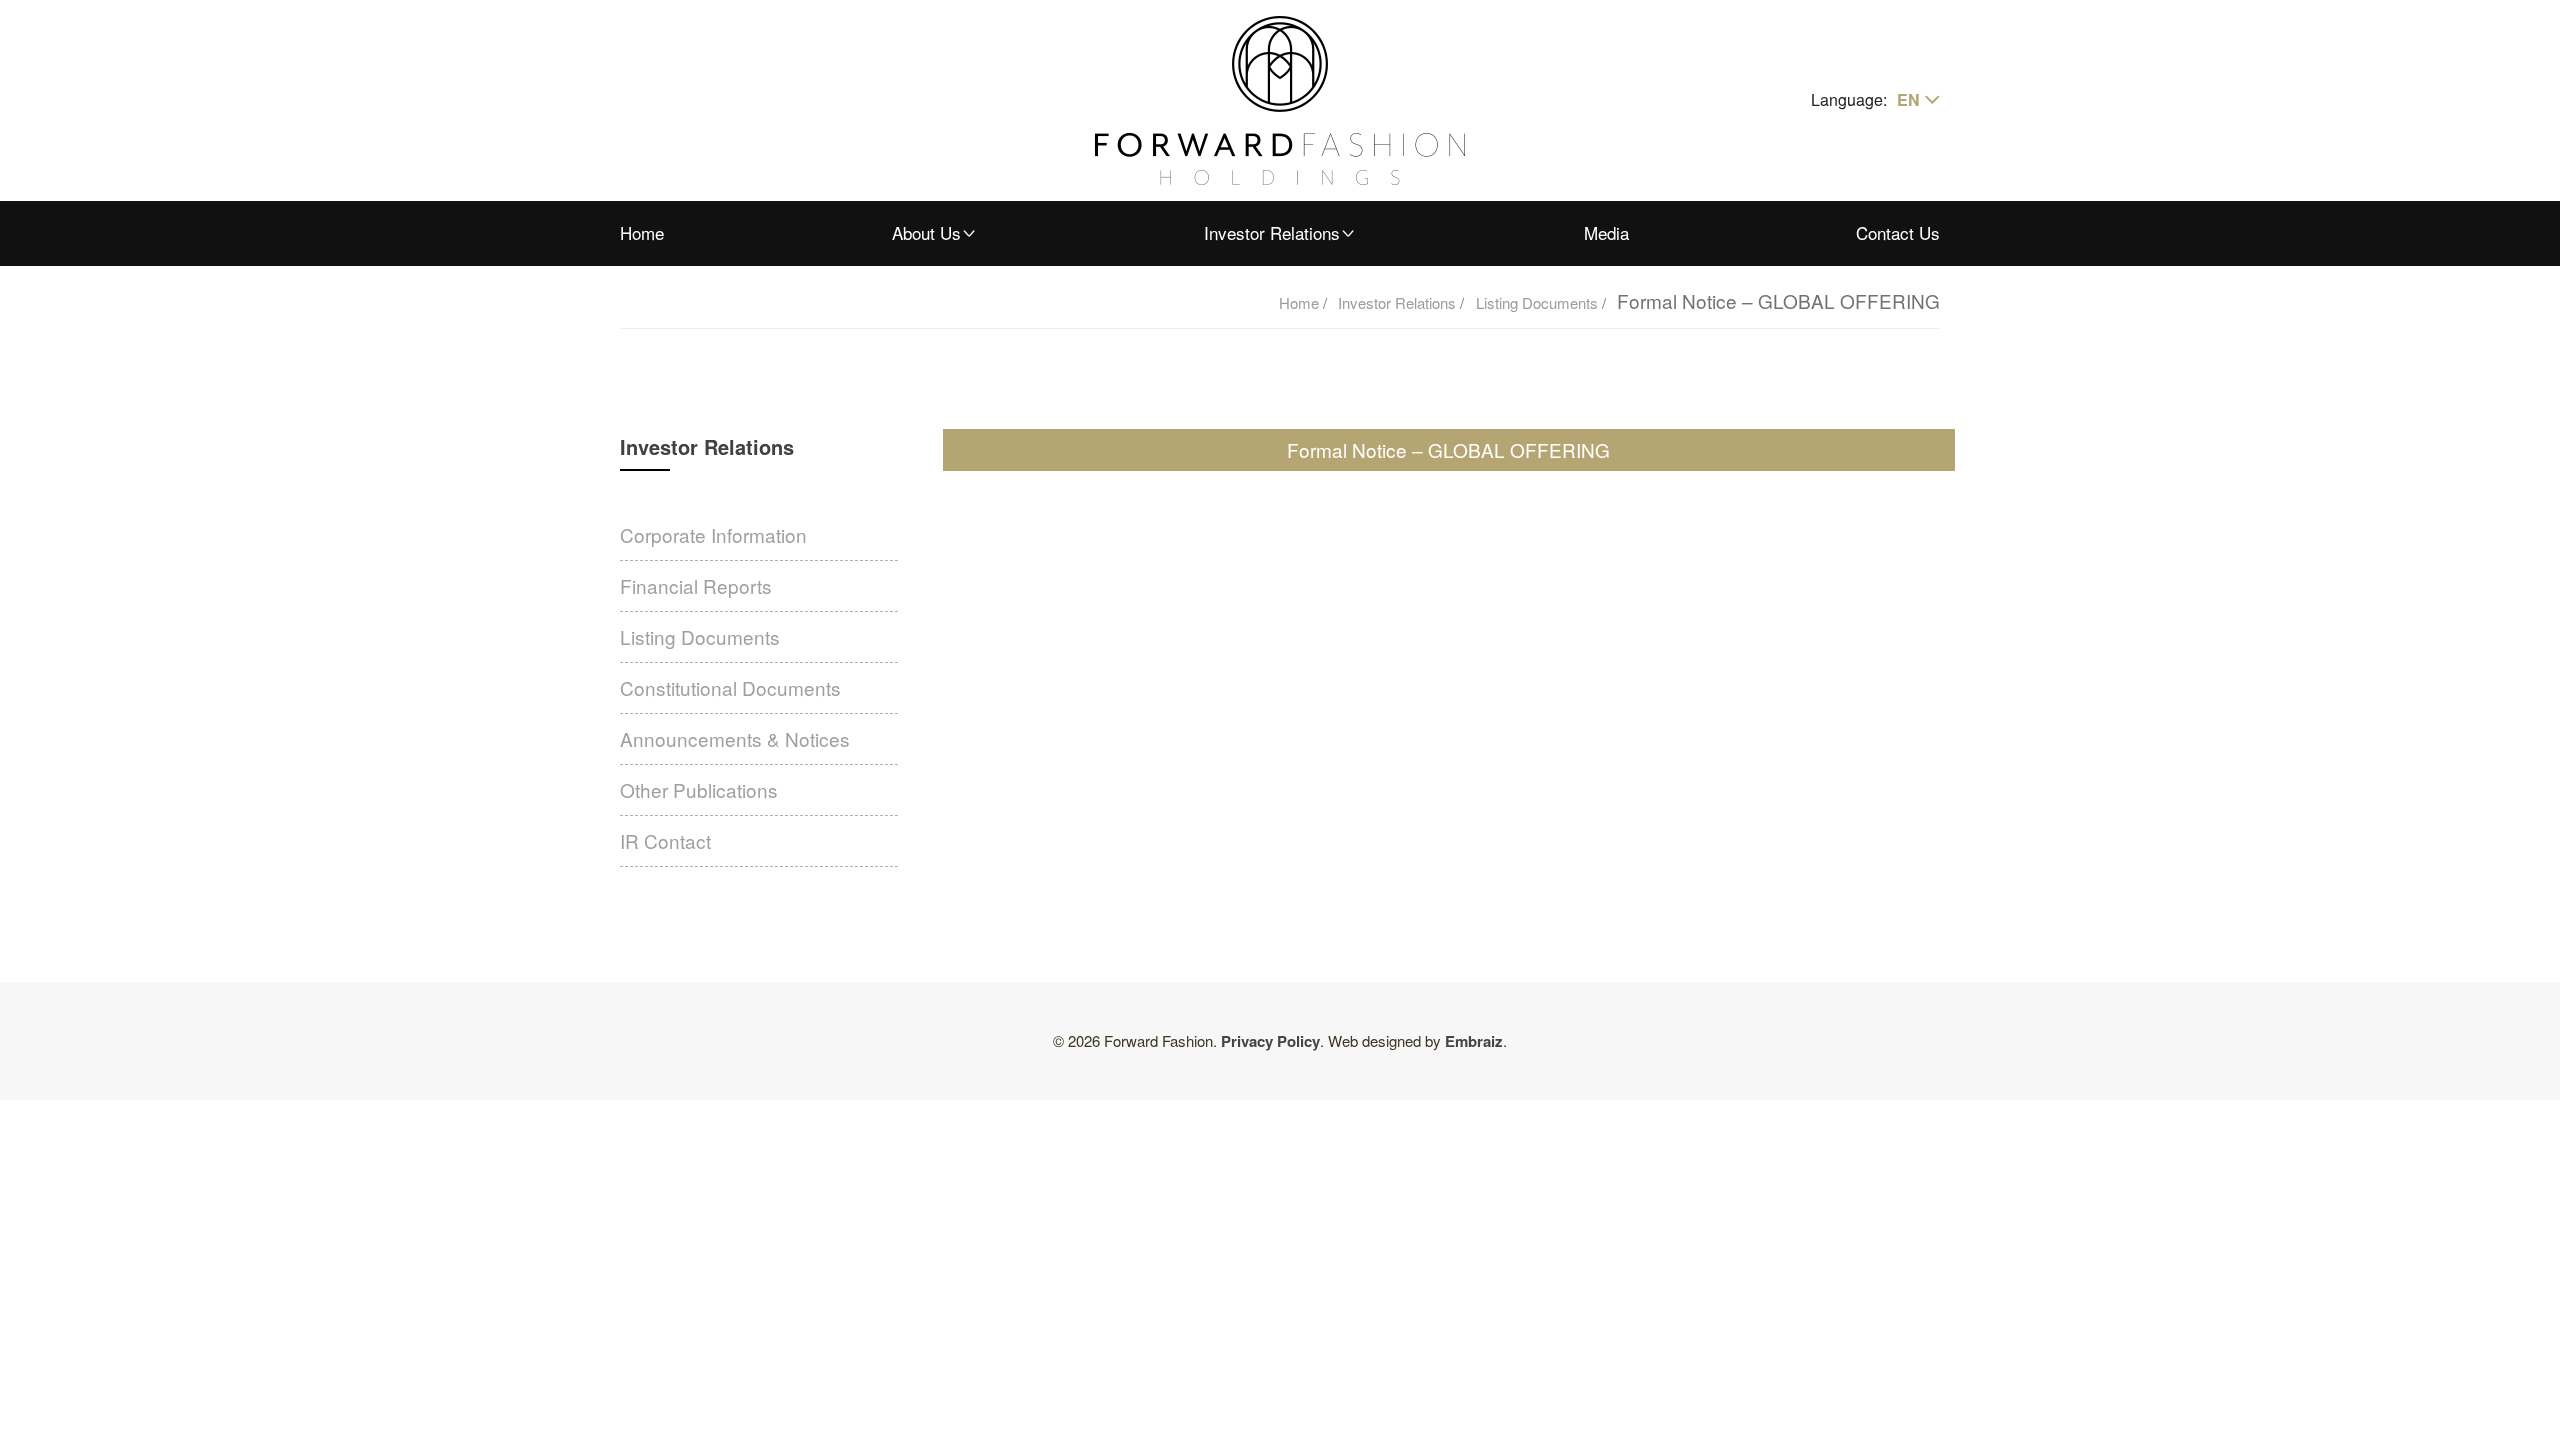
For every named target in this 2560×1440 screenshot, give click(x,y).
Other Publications (699, 789)
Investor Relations (1272, 232)
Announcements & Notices (735, 738)
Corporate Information (713, 534)
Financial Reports (696, 585)
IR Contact (665, 840)
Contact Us (1898, 232)
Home (642, 232)
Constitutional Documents (730, 687)
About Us (926, 232)
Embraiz (1474, 1041)
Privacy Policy (1270, 1041)
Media (1606, 232)
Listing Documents (1539, 302)
